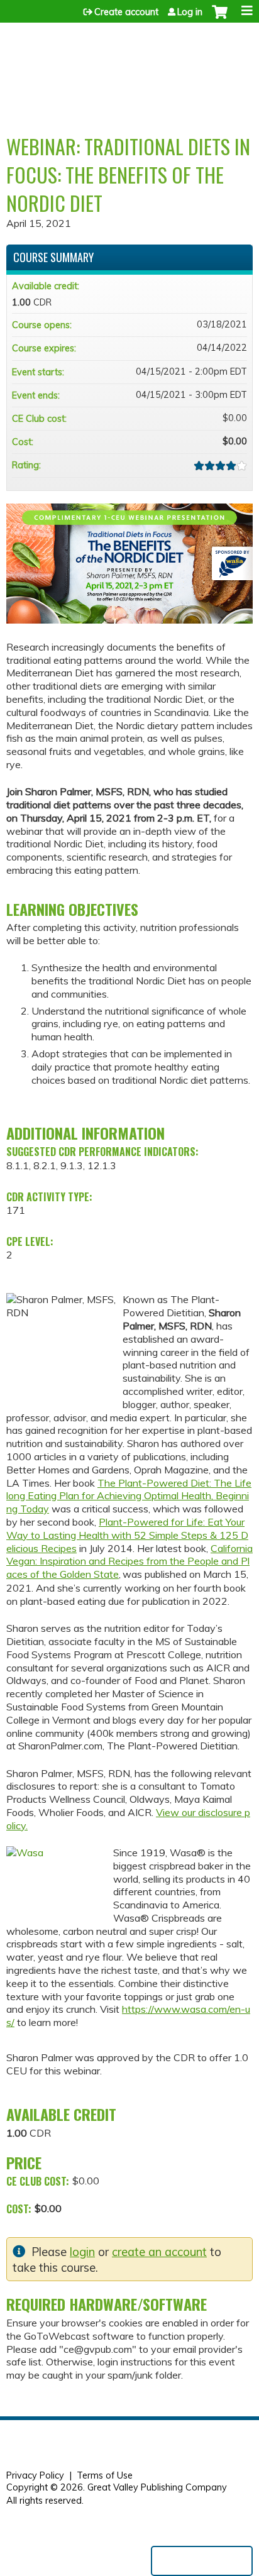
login (82, 2252)
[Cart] (220, 18)
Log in (190, 12)
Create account (126, 12)
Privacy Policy (35, 2475)
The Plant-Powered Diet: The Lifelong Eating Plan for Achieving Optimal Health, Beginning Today (129, 1496)
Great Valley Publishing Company (157, 2487)
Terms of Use (105, 2475)
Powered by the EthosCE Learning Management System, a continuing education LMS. (202, 2561)
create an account (159, 2252)
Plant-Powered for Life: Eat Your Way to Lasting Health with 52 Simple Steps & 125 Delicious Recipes (127, 1535)
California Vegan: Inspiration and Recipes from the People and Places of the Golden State (129, 1561)
